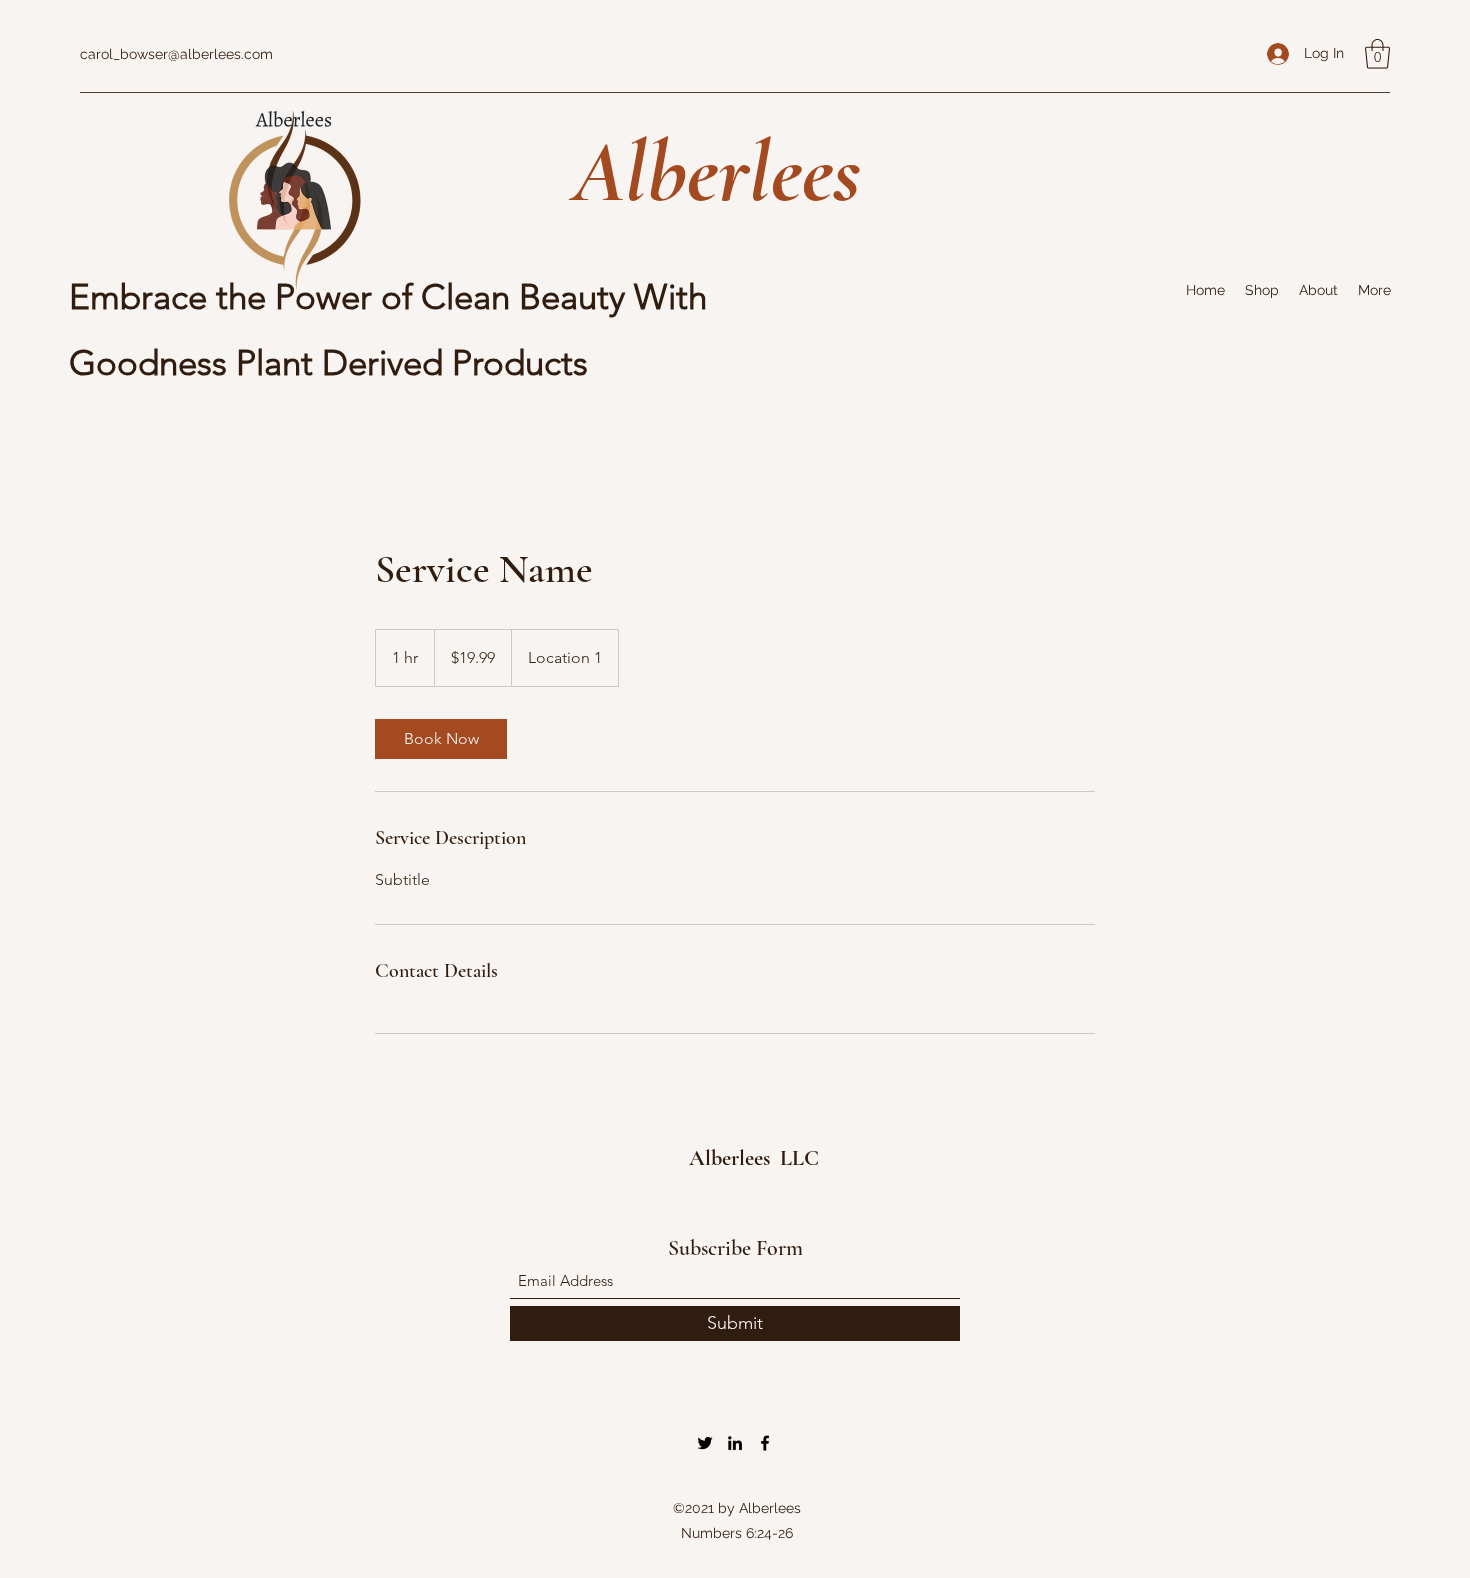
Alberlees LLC (756, 1158)
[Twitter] (705, 1443)
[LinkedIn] (735, 1443)
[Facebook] (765, 1443)
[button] (1377, 54)
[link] (441, 739)
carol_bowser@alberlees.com (176, 54)
